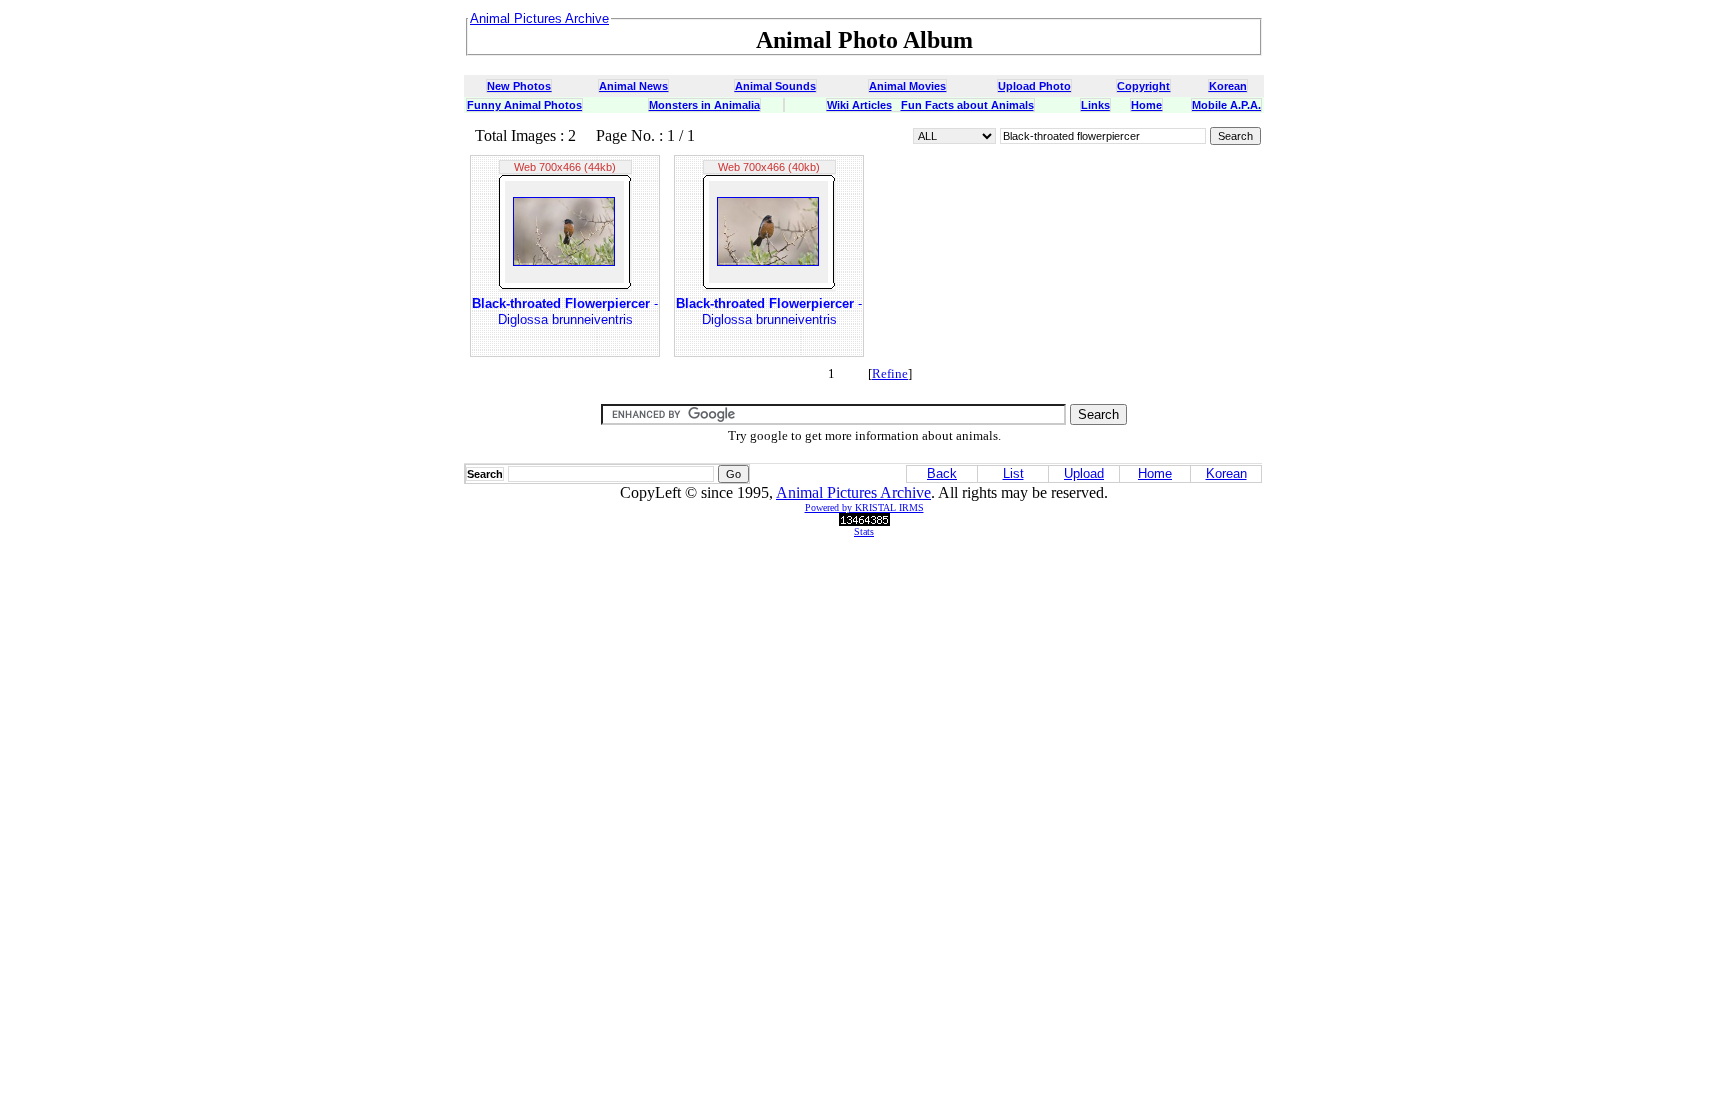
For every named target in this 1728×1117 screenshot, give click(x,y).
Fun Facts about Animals (967, 105)
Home (1146, 105)
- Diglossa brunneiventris (565, 311)
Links (1095, 105)
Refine (890, 373)
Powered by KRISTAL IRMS (864, 507)
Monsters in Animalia (704, 105)
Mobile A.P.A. (1226, 105)
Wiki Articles (859, 105)
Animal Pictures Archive (853, 492)
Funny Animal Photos (524, 105)
